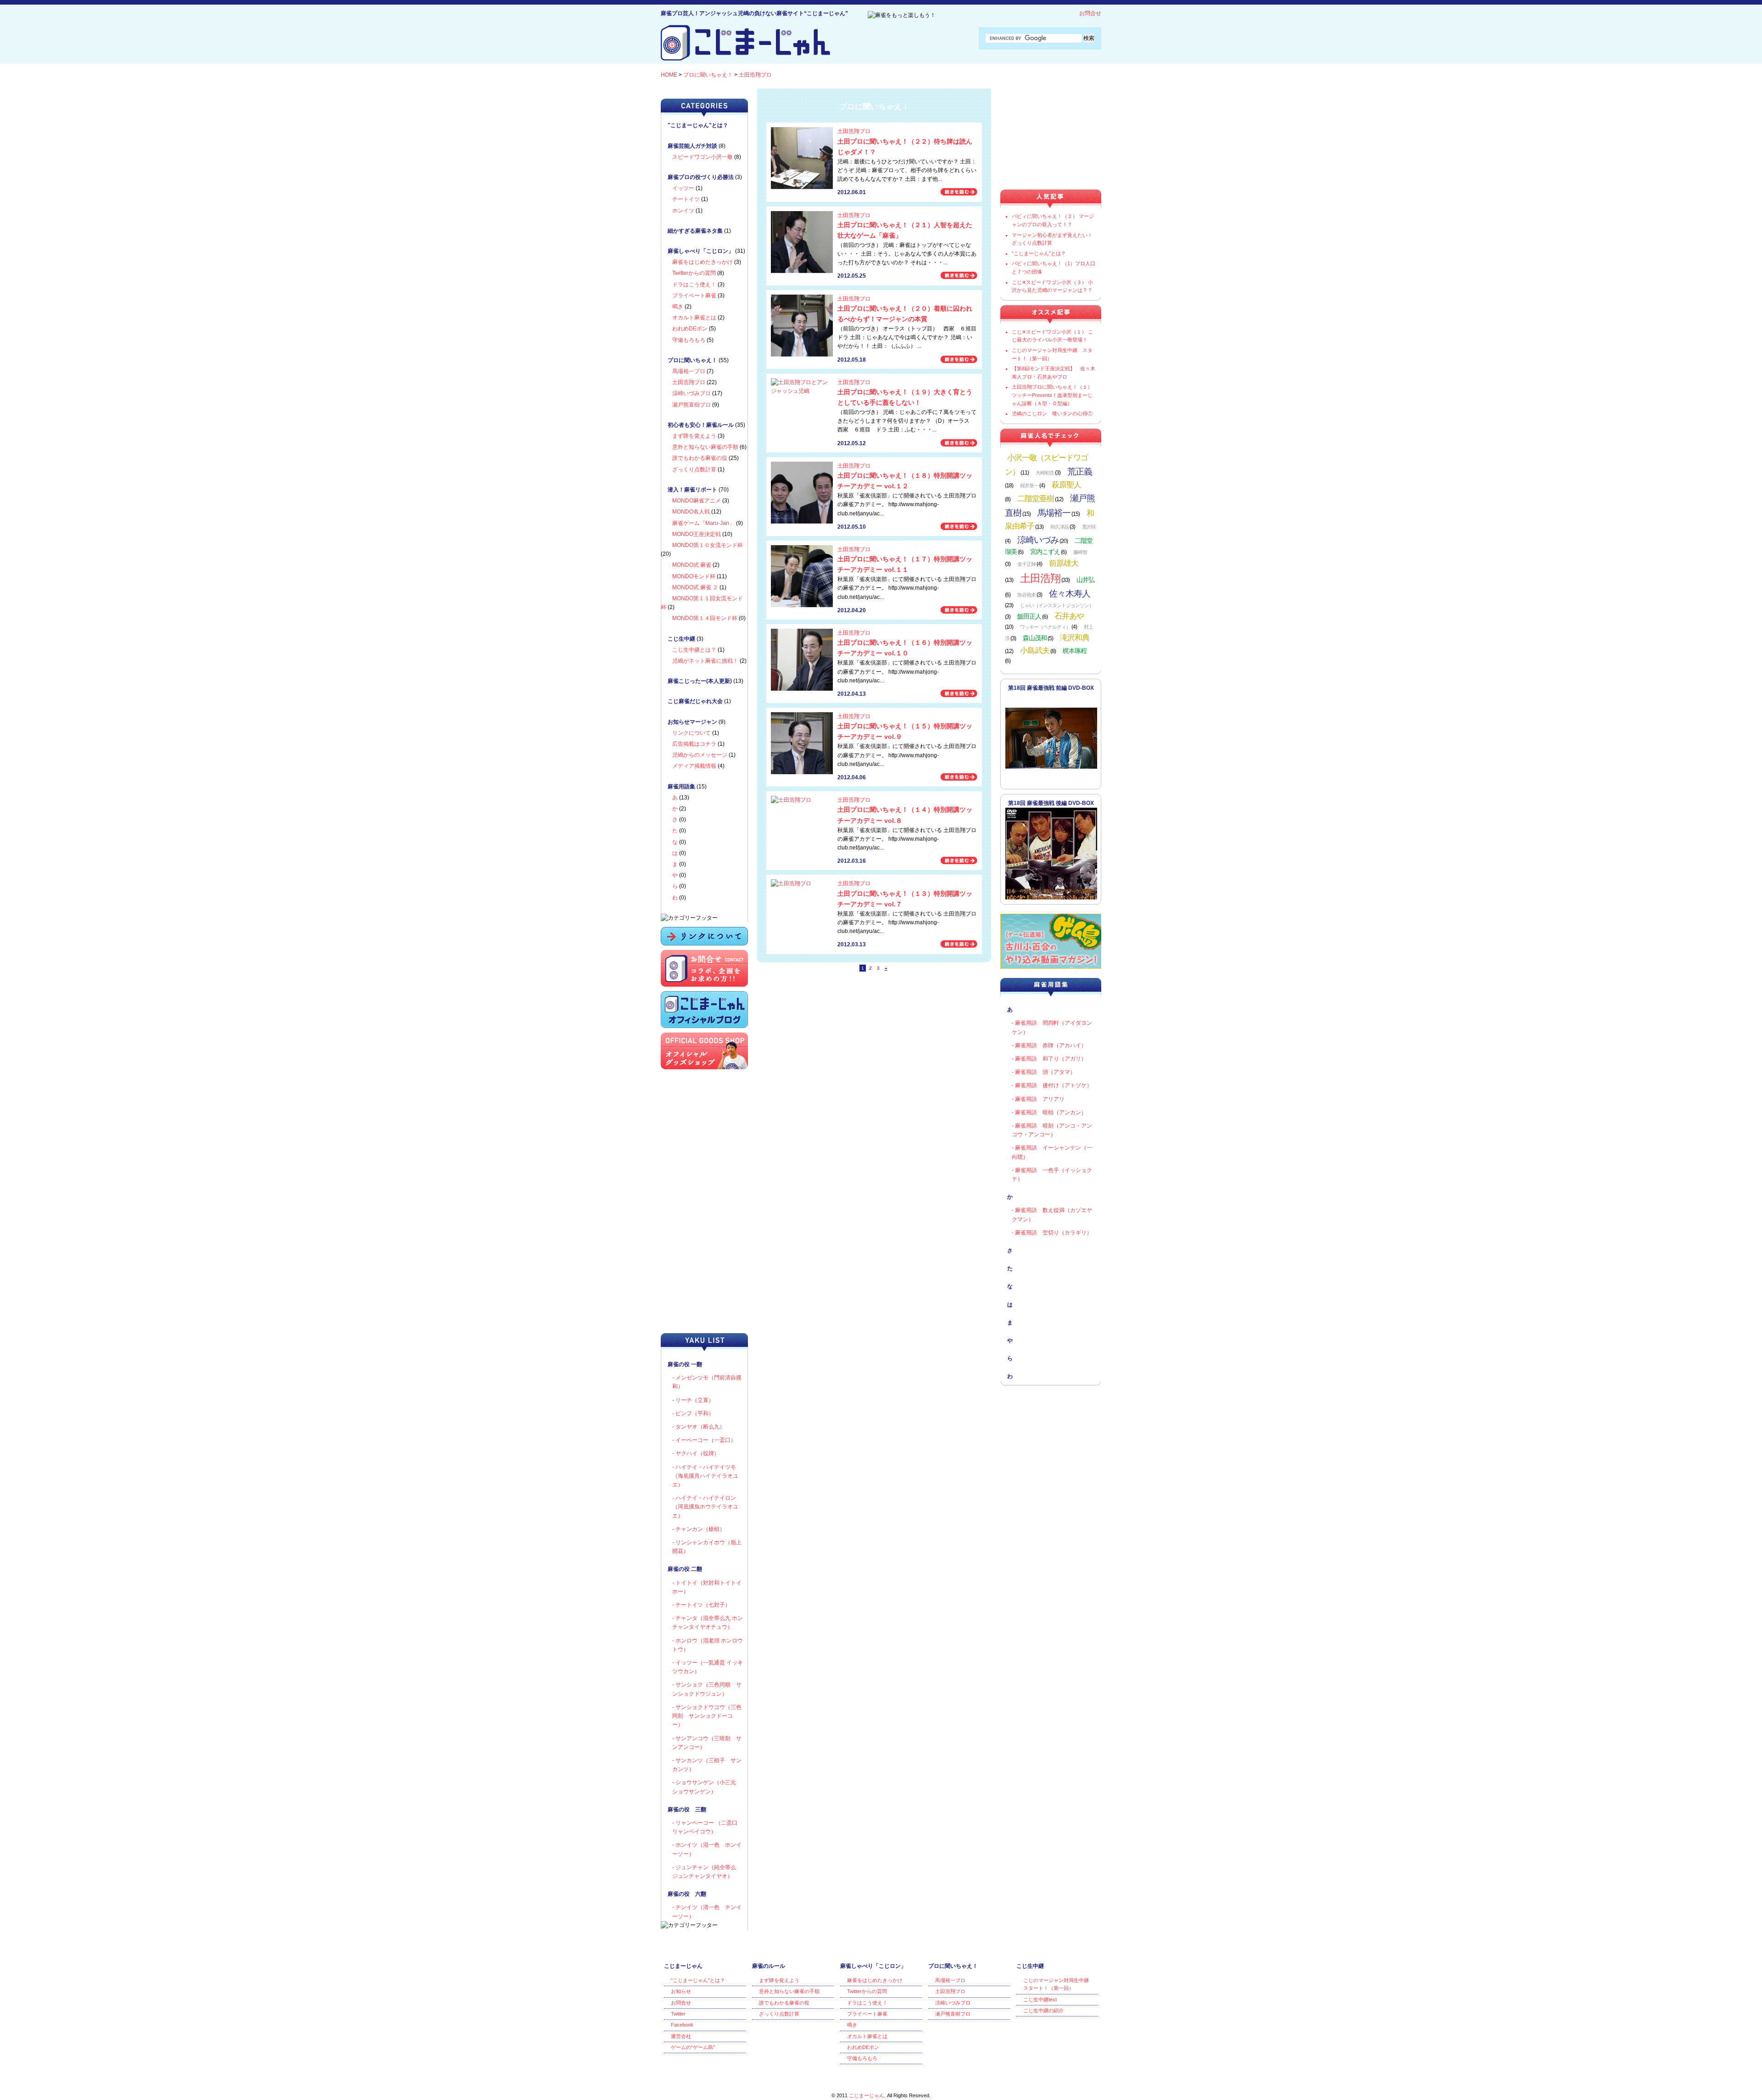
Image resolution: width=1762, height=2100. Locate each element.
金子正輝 (1026, 564)
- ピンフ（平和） (693, 1413)
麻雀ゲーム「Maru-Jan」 (703, 523)
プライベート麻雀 (694, 296)
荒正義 (1080, 471)
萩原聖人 (1066, 485)
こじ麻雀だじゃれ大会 (695, 701)
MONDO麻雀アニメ (697, 501)
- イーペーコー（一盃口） (704, 1440)
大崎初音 (1045, 473)
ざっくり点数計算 (694, 469)
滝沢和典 (1075, 637)
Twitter (678, 2014)
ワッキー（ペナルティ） (1045, 627)
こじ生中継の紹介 (1043, 2011)
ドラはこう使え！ (694, 285)
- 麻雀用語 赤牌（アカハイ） (1049, 1045)
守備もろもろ (689, 340)
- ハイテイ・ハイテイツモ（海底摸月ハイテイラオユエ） (705, 1476)
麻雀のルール (769, 1966)
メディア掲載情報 (694, 766)
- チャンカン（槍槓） (699, 1529)
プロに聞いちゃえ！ (708, 75)
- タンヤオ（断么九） (699, 1427)
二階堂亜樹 (1036, 498)
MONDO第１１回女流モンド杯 (702, 603)
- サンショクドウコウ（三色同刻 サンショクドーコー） (707, 1716)
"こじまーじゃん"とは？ (698, 125)
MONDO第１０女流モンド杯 (708, 545)
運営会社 (681, 2036)
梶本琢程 (1075, 651)
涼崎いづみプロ (691, 393)
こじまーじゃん (683, 1966)
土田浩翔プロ (755, 75)
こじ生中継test (1040, 1999)
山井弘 (1085, 580)
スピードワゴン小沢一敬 (703, 157)
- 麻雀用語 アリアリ (1038, 1099)
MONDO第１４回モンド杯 (705, 618)
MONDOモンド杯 (694, 576)
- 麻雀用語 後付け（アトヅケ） (1052, 1085)
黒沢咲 (1089, 527)
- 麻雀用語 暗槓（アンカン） (1049, 1112)
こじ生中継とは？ (694, 650)
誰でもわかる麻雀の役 (700, 458)
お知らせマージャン (692, 722)
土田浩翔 (1040, 578)
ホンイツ (683, 211)
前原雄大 (1064, 563)
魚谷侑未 (1026, 595)
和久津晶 (1059, 527)
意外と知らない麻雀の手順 (705, 447)
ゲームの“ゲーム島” (693, 2047)
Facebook (682, 2025)
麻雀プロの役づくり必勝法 (701, 177)
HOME (669, 75)
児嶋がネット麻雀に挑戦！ (705, 661)
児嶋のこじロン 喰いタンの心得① (1052, 413)
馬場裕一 (1054, 513)
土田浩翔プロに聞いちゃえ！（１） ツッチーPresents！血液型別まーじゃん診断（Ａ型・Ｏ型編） (1052, 395)
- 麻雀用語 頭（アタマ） (1044, 1072)
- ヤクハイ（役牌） (696, 1453)
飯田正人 (1029, 617)
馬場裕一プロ (689, 371)
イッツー (683, 188)
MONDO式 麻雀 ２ (695, 587)
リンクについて (691, 733)
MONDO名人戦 (691, 512)
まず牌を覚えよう (694, 436)
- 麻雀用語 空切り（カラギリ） (1052, 1233)
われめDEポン (690, 329)
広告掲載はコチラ (694, 744)
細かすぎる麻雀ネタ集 (695, 231)
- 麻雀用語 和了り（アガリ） (1049, 1059)
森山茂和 (1035, 638)
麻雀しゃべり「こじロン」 (701, 251)
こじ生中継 (681, 639)
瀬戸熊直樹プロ (691, 405)
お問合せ (1090, 13)
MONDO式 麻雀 (692, 565)
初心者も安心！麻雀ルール (701, 425)
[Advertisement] (707, 1269)
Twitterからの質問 (694, 273)
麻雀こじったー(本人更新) (700, 681)
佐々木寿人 (1070, 593)
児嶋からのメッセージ (700, 755)
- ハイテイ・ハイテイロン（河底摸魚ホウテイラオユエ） (705, 1507)
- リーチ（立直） (693, 1400)
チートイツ (686, 199)
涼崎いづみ (1038, 540)
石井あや (1069, 616)
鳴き (678, 307)
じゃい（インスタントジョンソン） (1057, 605)
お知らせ (681, 1991)
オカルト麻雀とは (694, 318)
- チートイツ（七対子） (701, 1605)
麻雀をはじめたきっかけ (703, 262)
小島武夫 (1035, 650)
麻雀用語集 (681, 787)
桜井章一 (1029, 486)
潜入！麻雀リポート (692, 490)
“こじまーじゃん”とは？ (1039, 253)
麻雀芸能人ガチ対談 (692, 146)
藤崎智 (1080, 552)
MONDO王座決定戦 (697, 534)
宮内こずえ (1045, 552)
